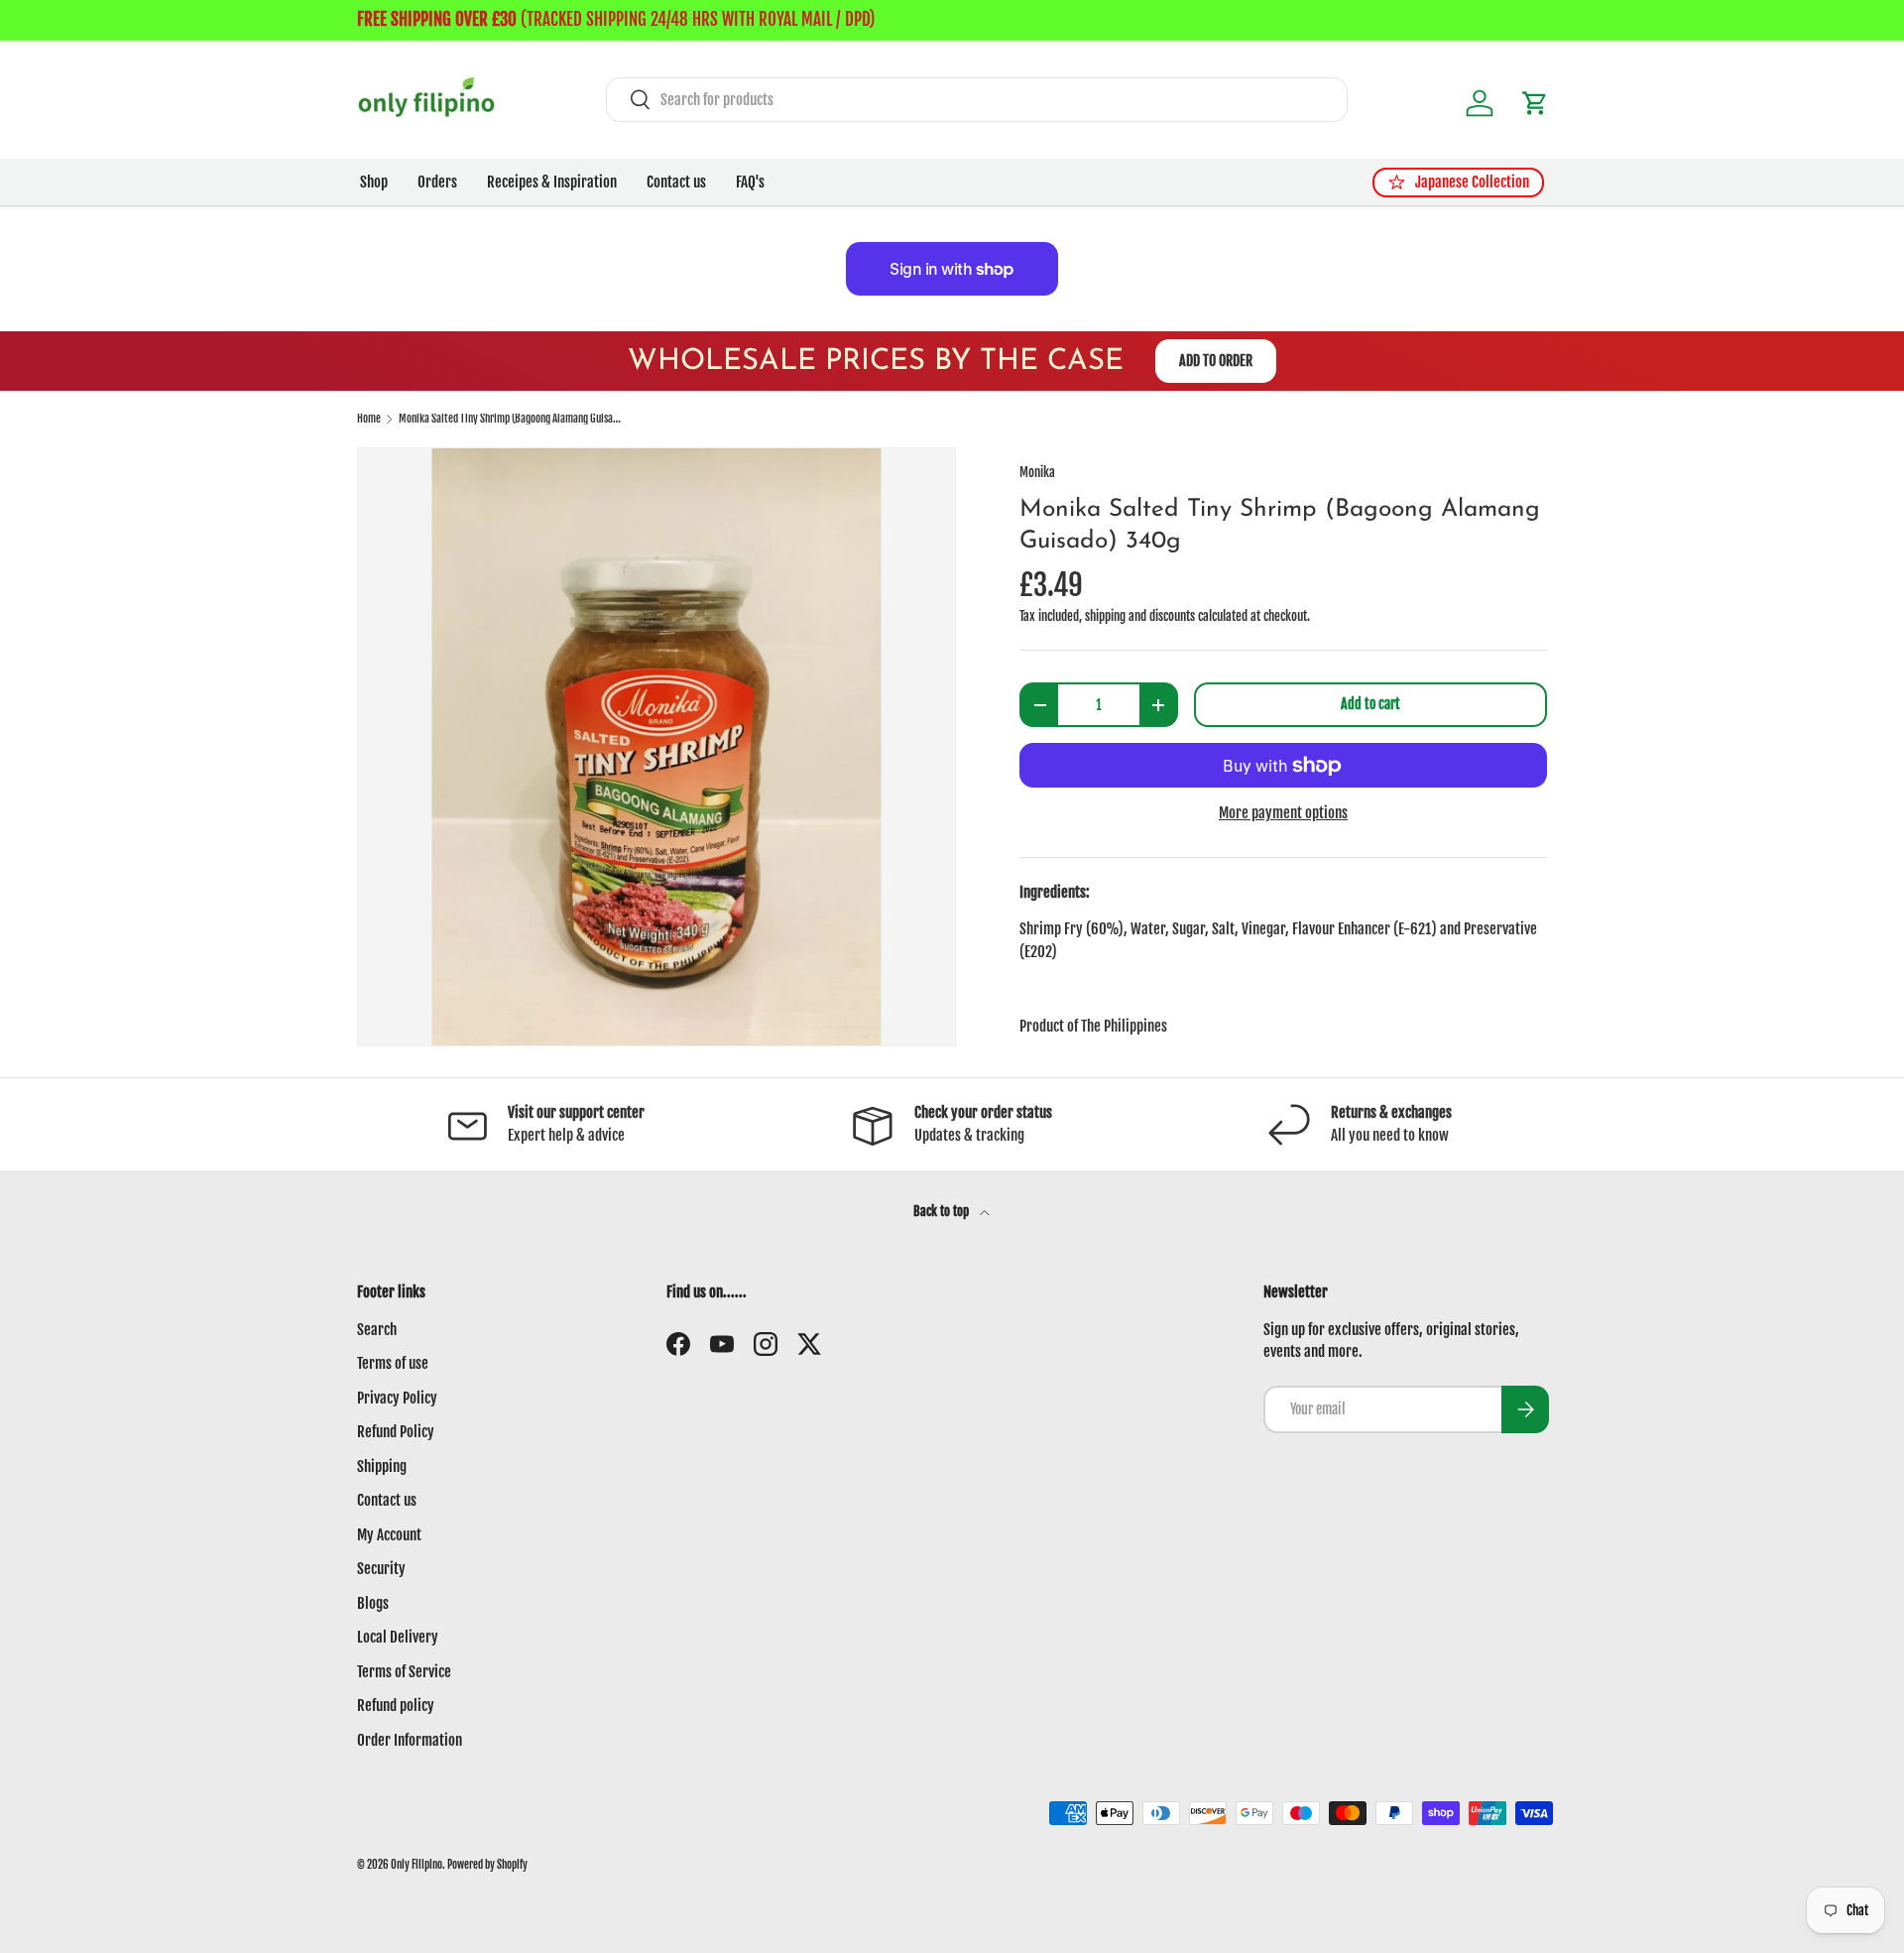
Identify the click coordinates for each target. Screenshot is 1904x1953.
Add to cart (1370, 704)
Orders (437, 182)
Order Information (410, 1740)
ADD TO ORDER (1216, 361)
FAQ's (750, 182)
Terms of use (393, 1363)
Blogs (373, 1603)
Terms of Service (404, 1672)
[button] (1535, 103)
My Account (389, 1535)
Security (381, 1569)
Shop (374, 182)
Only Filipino (416, 1865)
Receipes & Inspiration (552, 182)
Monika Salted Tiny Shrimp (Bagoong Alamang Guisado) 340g (510, 419)
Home (369, 419)
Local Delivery (398, 1637)
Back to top (943, 1211)
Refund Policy (396, 1432)
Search (377, 1330)
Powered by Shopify (487, 1865)
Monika (1037, 472)
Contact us (676, 182)
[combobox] (977, 100)
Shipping (382, 1466)
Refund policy (396, 1706)
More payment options (1283, 813)
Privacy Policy (397, 1398)
